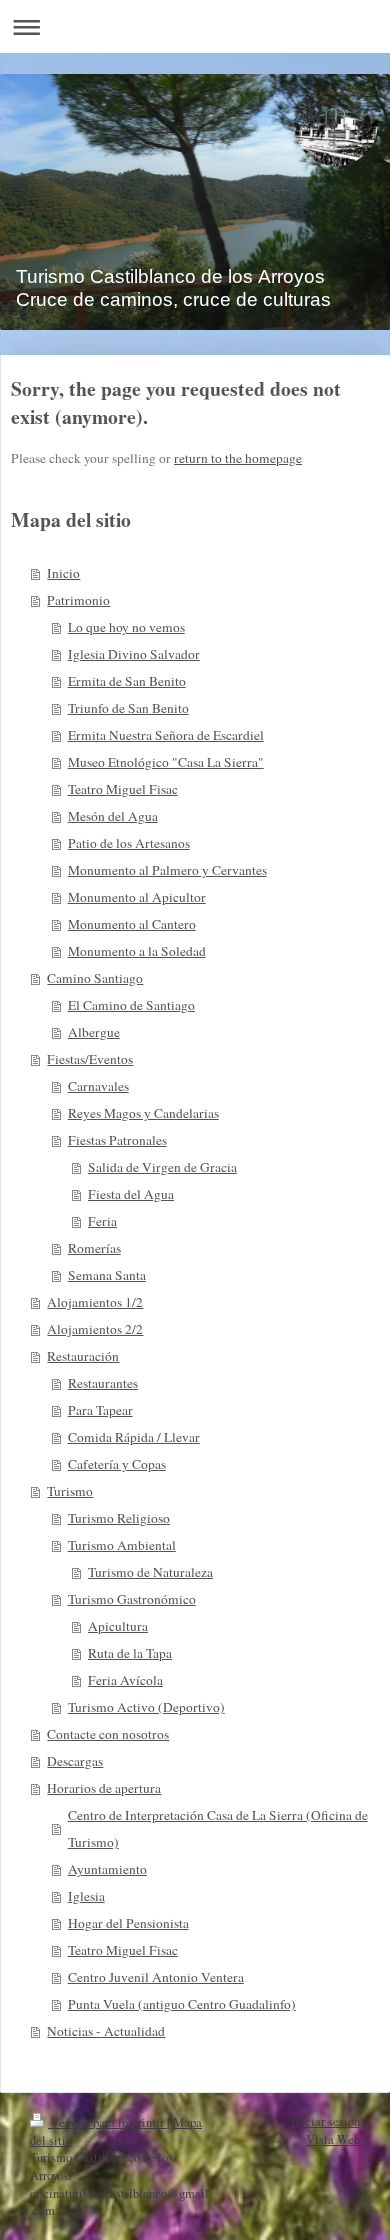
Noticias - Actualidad (106, 2031)
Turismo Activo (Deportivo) (146, 1707)
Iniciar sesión (325, 2121)
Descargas (75, 1761)
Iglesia (86, 1896)
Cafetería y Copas (117, 1464)
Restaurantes (103, 1383)
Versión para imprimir (107, 2122)
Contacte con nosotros (108, 1734)
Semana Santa (107, 1275)
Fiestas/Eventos (90, 1059)
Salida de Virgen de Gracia (162, 1167)
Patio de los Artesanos (129, 843)
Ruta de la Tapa (130, 1653)
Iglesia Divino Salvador (134, 654)
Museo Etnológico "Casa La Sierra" (166, 762)
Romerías (94, 1248)
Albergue (94, 1032)
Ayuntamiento (107, 1869)
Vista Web (333, 2139)
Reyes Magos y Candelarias (143, 1113)
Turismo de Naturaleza (150, 1572)
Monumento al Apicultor (137, 897)
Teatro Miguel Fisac (123, 789)
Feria (102, 1221)
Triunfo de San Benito (128, 708)
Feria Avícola (125, 1680)
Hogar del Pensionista (128, 1923)
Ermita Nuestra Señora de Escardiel (166, 735)
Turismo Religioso (119, 1518)
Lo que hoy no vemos (126, 627)
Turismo (70, 1491)
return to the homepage (238, 458)
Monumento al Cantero (132, 924)
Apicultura (118, 1626)
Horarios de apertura (104, 1788)
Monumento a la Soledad (137, 951)
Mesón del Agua (113, 816)
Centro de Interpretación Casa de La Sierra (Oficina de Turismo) (218, 1828)
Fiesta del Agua (131, 1194)
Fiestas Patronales (117, 1140)
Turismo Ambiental (122, 1545)
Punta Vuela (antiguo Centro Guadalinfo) (182, 2004)
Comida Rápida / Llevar (134, 1437)
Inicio (63, 573)
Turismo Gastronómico (132, 1599)
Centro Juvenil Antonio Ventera (156, 1977)
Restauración (83, 1356)
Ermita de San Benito (127, 681)
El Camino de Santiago (131, 1005)
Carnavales (98, 1086)
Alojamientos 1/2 (95, 1302)
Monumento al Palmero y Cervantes (167, 870)
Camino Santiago (95, 978)
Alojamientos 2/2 (95, 1329)
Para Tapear (100, 1410)
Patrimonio (78, 600)
